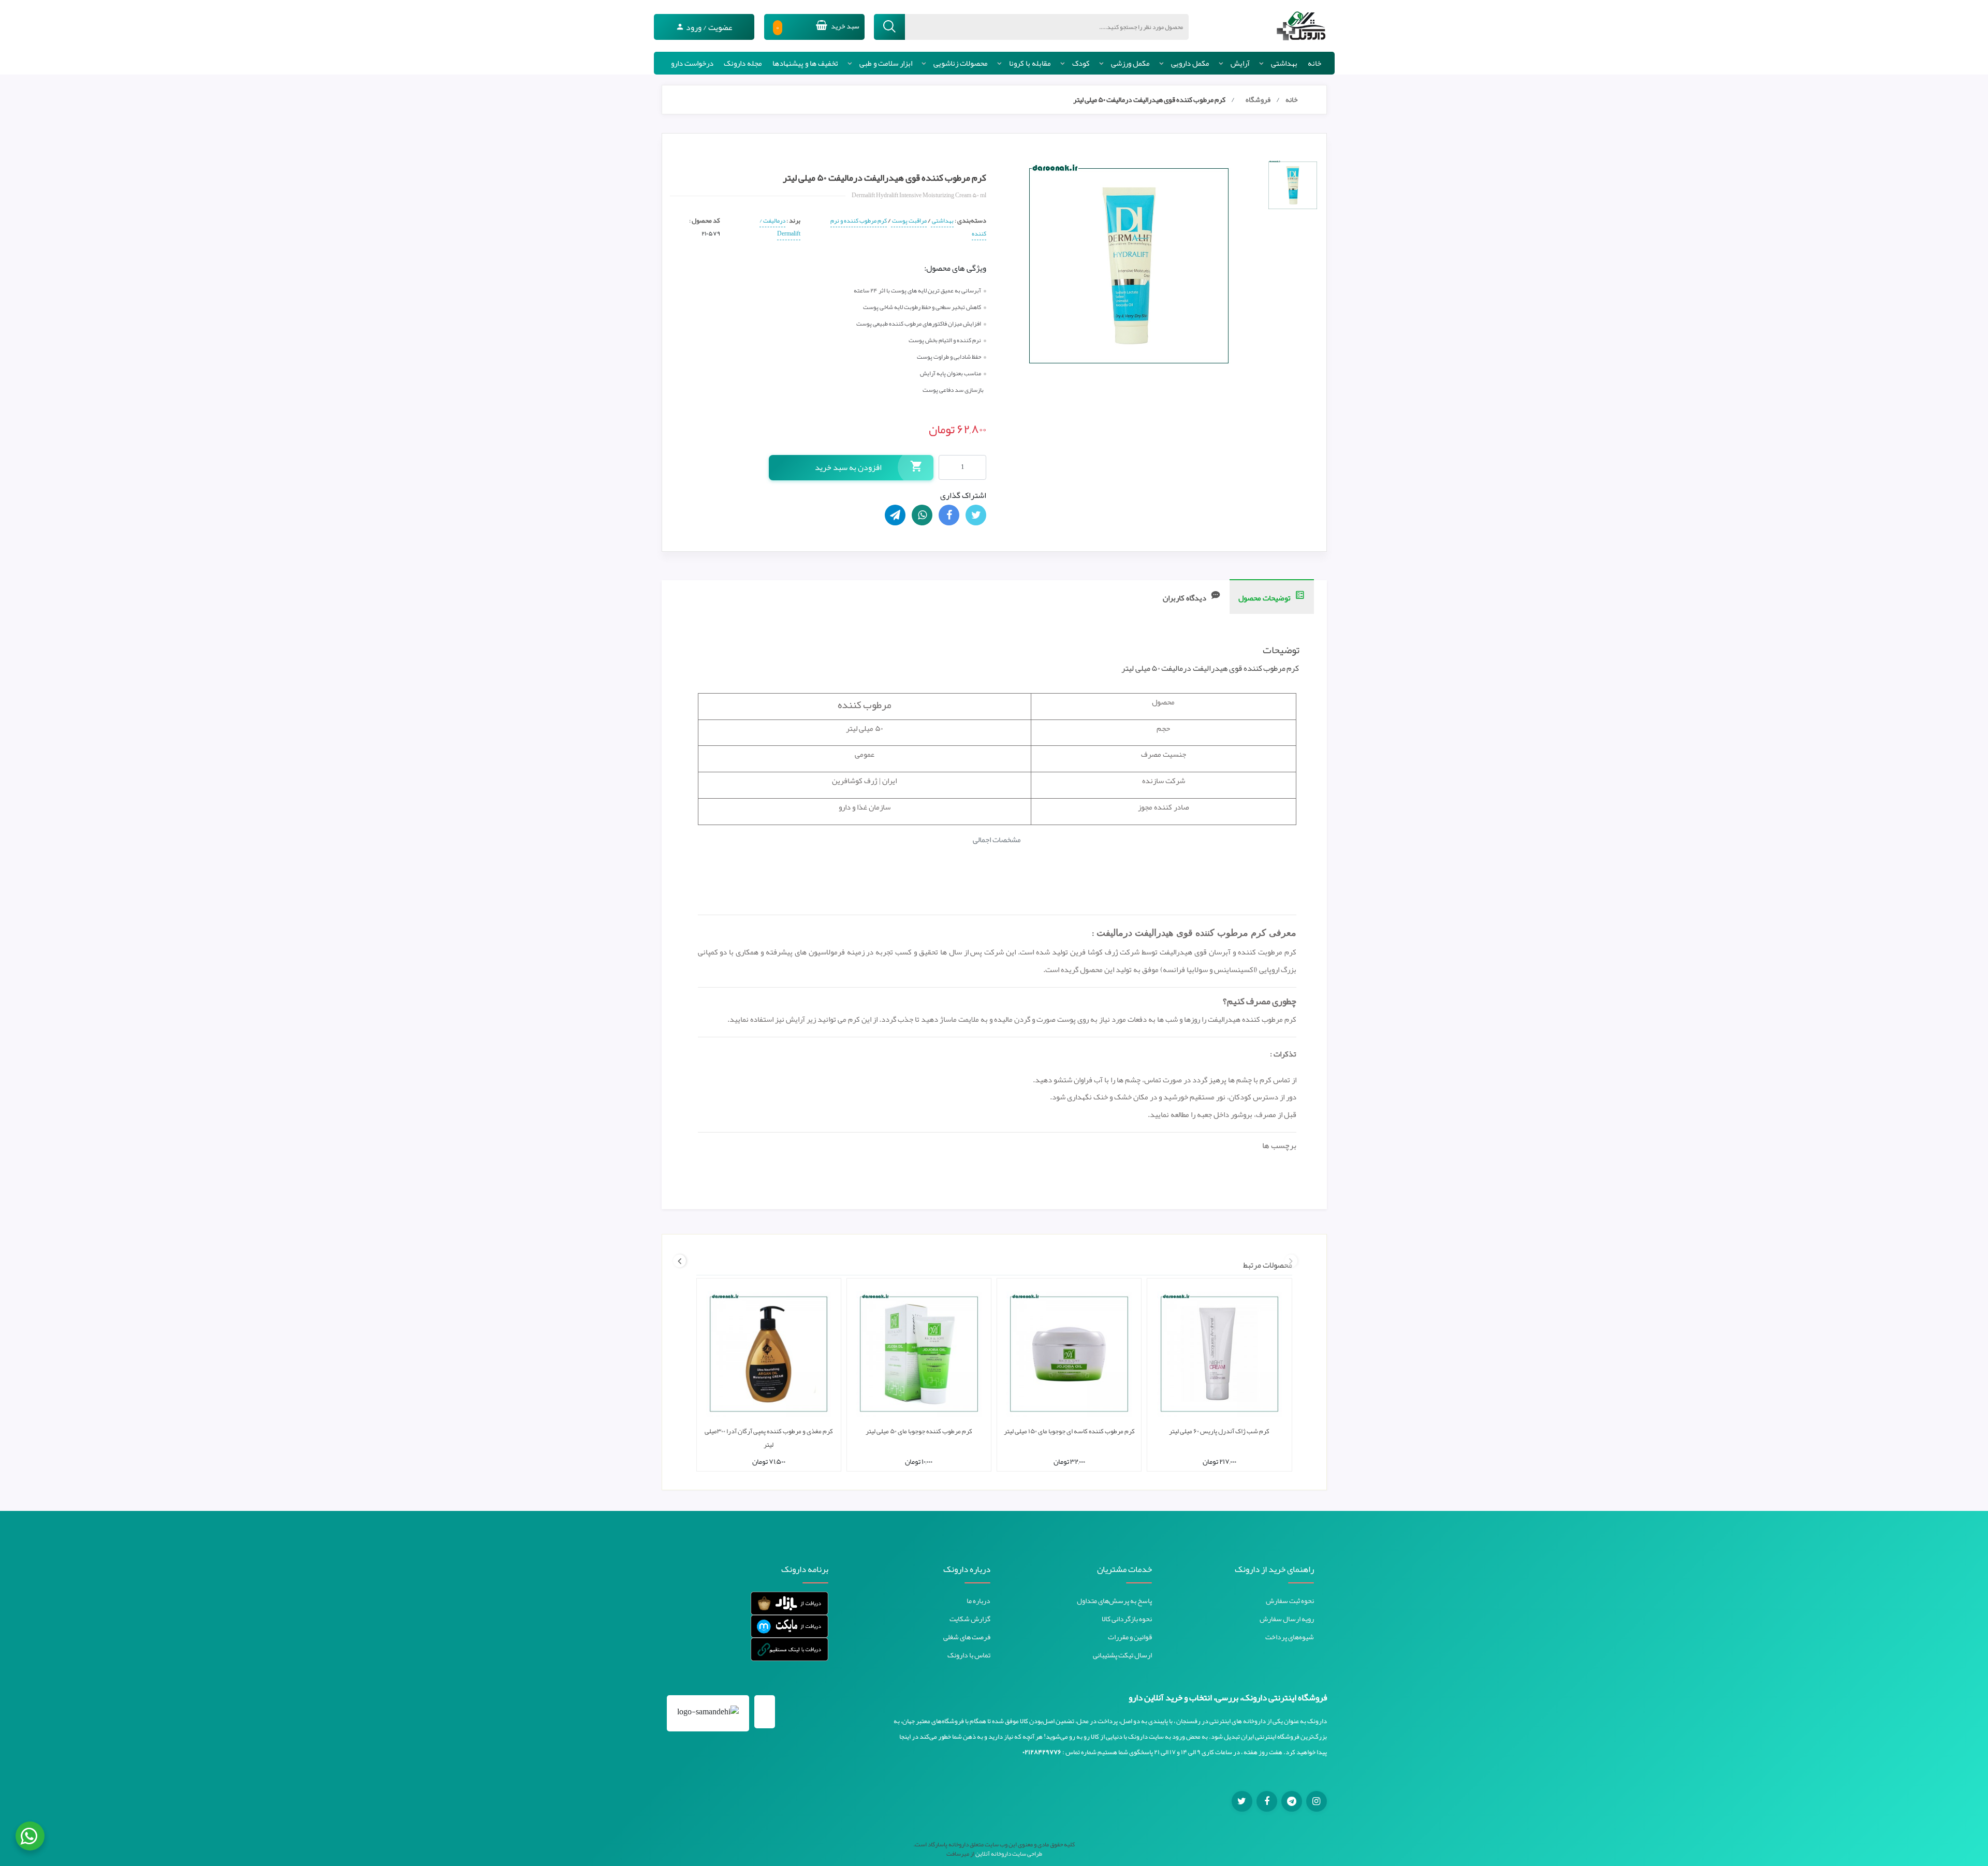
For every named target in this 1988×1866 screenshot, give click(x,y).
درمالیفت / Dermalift (780, 227)
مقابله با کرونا (1030, 63)
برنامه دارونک (805, 1569)
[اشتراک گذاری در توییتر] (976, 515)
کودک (1081, 63)
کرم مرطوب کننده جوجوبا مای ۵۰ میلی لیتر (919, 1431)
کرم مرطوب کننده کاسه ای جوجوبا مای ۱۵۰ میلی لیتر (1069, 1431)
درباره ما (978, 1600)
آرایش (1240, 63)
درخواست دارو (692, 63)
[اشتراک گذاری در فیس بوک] (949, 515)
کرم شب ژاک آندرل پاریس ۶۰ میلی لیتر (1219, 1431)
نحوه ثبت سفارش (1290, 1600)
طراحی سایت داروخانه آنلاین (1009, 1854)
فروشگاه (1258, 99)
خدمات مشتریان (1124, 1569)
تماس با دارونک (969, 1655)
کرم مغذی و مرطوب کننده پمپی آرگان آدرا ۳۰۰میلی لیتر (769, 1438)
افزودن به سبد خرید (848, 467)
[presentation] (1291, 1261)
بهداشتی (1284, 63)
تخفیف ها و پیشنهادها (805, 63)
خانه (1314, 63)
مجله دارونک (743, 63)
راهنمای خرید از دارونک (1274, 1569)
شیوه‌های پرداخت (1290, 1637)
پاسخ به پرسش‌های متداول (1114, 1600)
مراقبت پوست (909, 221)
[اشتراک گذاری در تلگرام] (895, 515)
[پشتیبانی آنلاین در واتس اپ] (30, 1836)
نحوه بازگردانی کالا (1127, 1619)
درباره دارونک (967, 1569)
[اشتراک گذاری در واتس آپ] (922, 515)
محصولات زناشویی (961, 63)
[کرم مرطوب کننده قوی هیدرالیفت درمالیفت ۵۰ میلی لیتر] (1293, 185)
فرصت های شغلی (967, 1637)
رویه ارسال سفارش (1287, 1619)
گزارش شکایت (970, 1619)
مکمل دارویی (1190, 63)
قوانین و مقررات (1130, 1637)
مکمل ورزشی (1130, 63)
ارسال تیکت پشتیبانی (1122, 1655)
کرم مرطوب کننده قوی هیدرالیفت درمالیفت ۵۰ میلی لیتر (1149, 99)
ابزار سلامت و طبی (886, 63)
